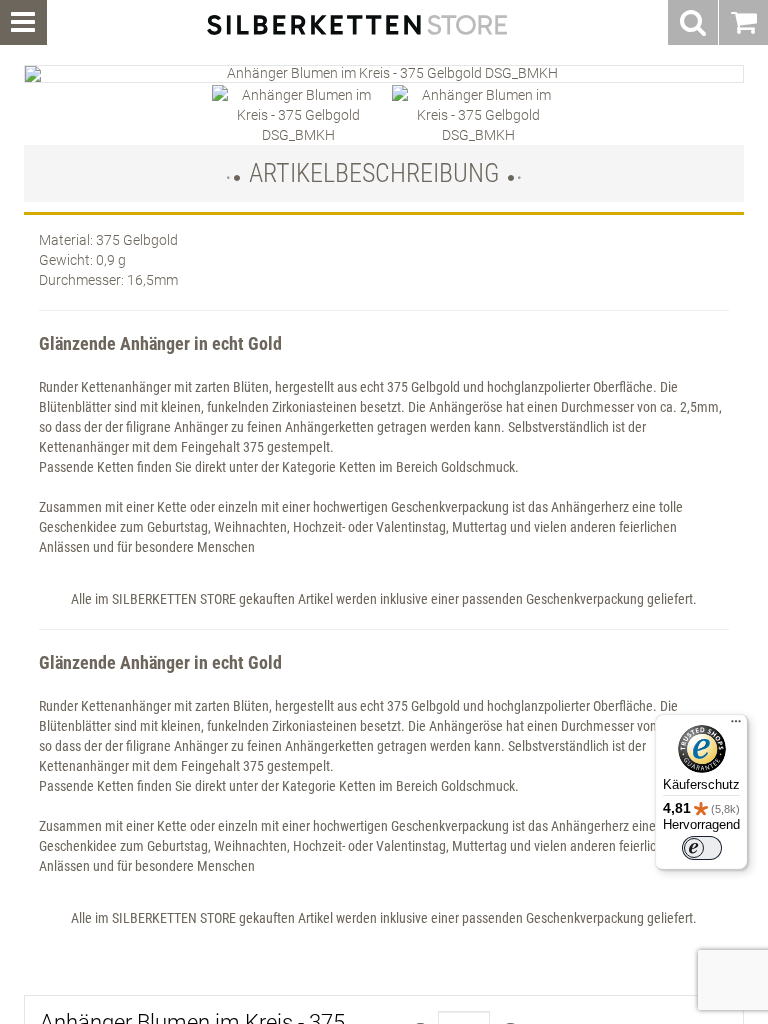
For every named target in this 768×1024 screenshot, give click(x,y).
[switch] (702, 848)
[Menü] (736, 726)
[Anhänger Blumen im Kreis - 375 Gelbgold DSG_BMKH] (384, 74)
